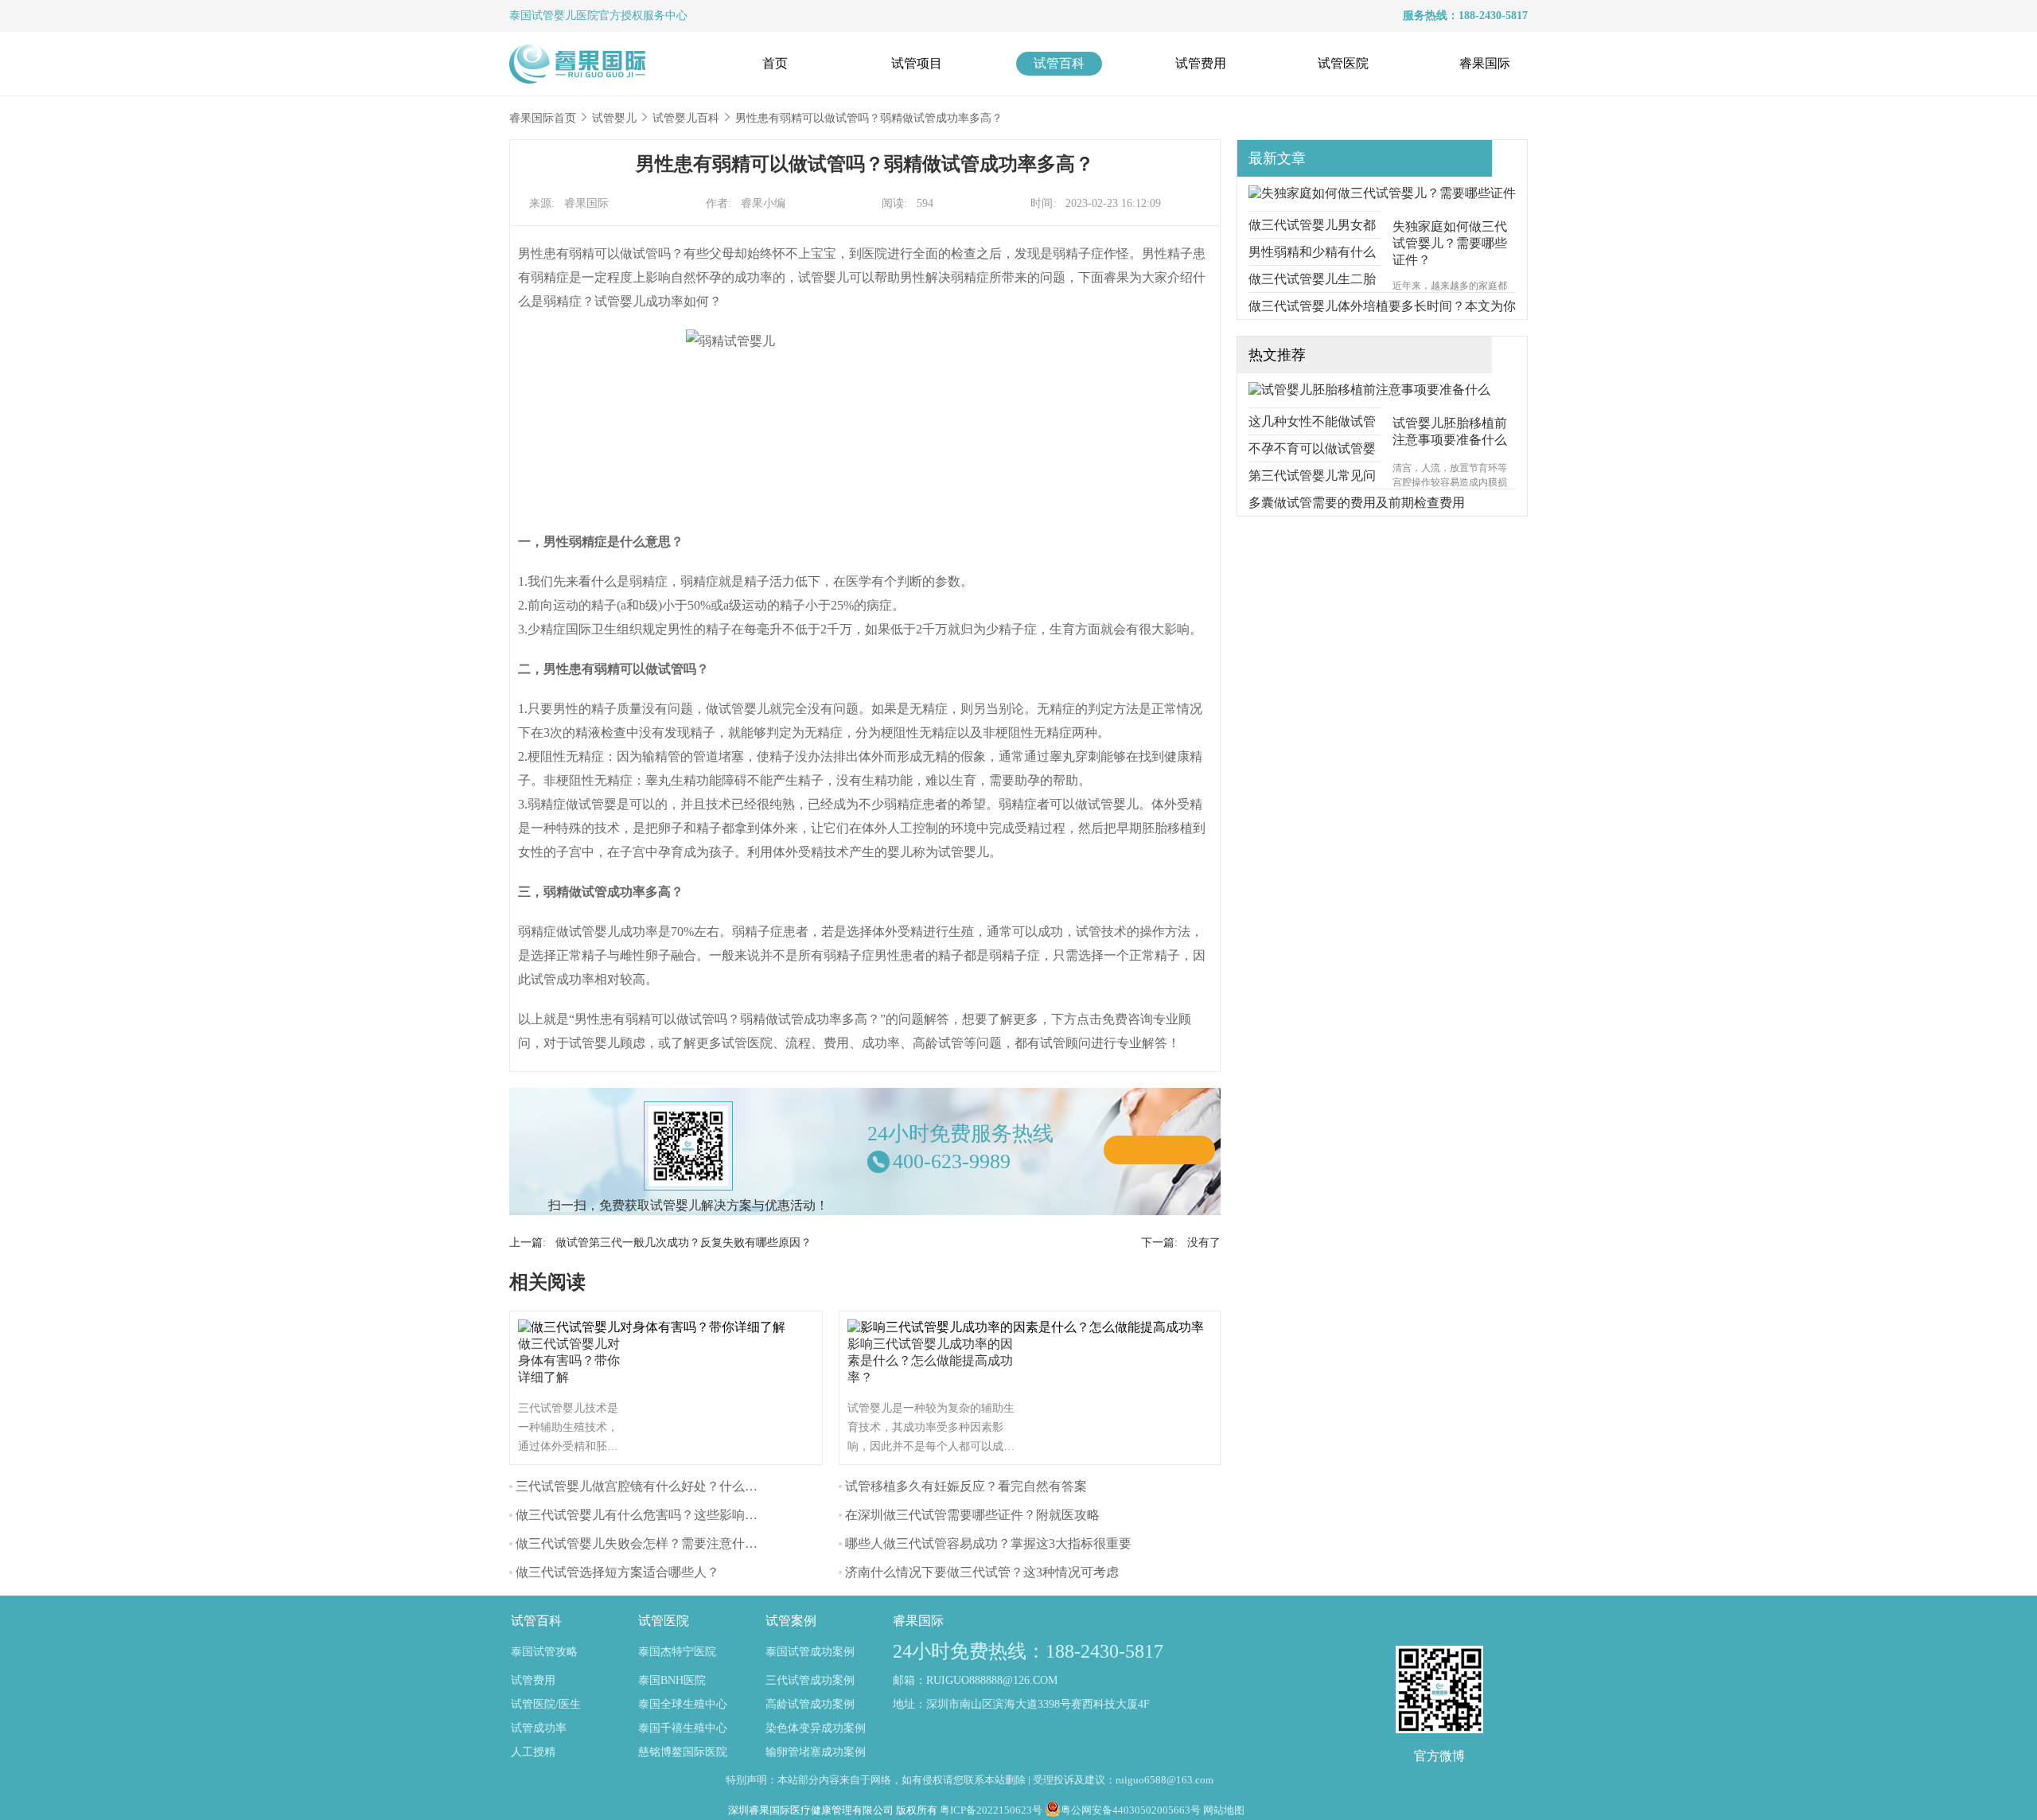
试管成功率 (539, 1728)
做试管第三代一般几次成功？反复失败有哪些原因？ (684, 1243)
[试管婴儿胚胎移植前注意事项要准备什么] (1369, 390)
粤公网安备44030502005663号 (1131, 1810)
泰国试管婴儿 (543, 16)
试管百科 (1059, 63)
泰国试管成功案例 (810, 1652)
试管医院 (1343, 63)
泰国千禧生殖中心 (683, 1728)
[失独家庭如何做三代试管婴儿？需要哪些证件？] (1382, 193)
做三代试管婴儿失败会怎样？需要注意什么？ (643, 1543)
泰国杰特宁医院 (677, 1652)
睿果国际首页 (543, 118)
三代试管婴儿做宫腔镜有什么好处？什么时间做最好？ (668, 1486)
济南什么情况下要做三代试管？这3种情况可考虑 (982, 1572)
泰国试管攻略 (544, 1652)
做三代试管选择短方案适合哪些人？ (617, 1572)
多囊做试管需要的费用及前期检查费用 (1357, 503)
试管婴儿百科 (686, 118)
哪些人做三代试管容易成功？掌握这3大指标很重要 (988, 1543)
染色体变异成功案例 (816, 1728)
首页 (775, 63)
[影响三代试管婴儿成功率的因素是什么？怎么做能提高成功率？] (1030, 1327)
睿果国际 (1485, 63)
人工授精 (533, 1752)
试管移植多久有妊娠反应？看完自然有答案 (966, 1486)
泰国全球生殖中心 (683, 1704)
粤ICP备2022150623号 (991, 1810)
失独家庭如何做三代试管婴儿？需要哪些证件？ (1450, 243)
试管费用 (1201, 63)
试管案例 (791, 1621)
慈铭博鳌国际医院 (683, 1752)
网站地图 (1224, 1810)
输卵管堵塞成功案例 (816, 1752)
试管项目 (917, 63)
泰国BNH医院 (672, 1680)
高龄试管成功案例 (810, 1704)
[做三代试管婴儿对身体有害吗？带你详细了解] (656, 1327)
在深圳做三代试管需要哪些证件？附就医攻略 (972, 1515)
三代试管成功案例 (810, 1680)
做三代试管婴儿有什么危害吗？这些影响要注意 (649, 1515)
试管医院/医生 (546, 1704)
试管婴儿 (614, 118)
